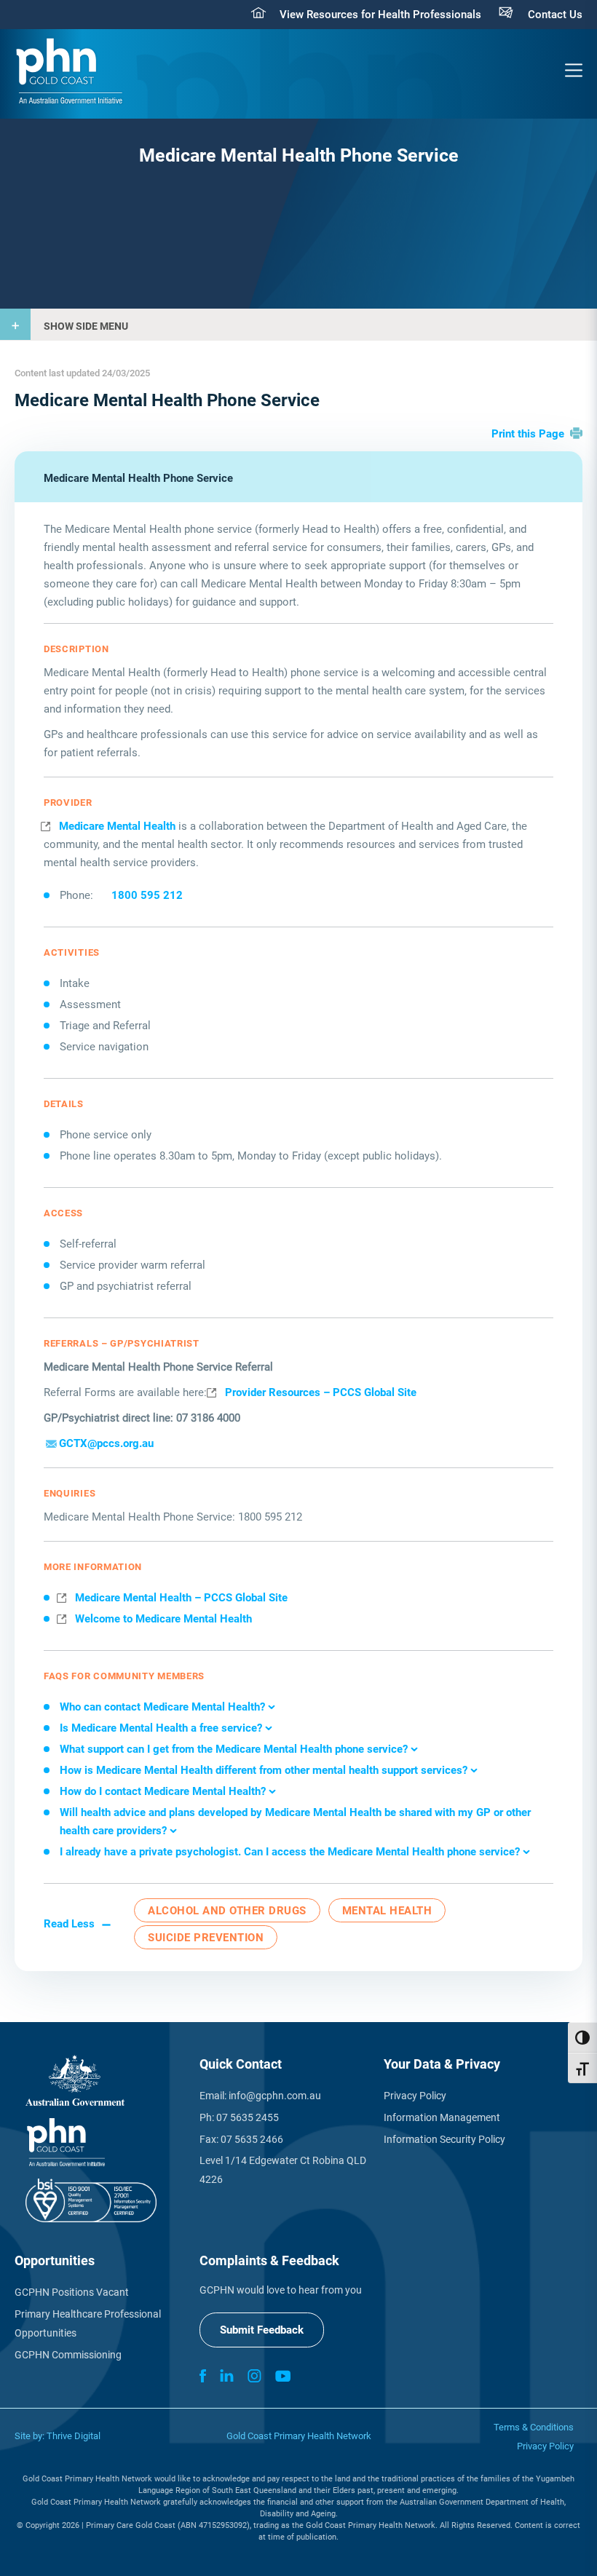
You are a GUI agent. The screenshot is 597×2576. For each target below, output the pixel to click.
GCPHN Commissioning (68, 2355)
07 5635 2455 (248, 2117)
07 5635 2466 (252, 2139)
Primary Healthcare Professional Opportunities (88, 2323)
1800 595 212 (147, 895)
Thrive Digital (74, 2436)
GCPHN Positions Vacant (72, 2292)
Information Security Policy (444, 2139)
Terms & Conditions (534, 2427)
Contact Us (555, 15)
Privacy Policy (415, 2096)
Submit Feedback (262, 2330)
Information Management (442, 2117)
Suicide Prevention (206, 1938)
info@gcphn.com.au (275, 2096)
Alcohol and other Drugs (227, 1911)
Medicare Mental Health (117, 826)
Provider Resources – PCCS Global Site (321, 1392)
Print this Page (528, 434)
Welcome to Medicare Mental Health (163, 1619)
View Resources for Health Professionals (380, 15)
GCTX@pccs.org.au (106, 1443)
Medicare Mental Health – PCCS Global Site (181, 1598)
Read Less (69, 1924)
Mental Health (387, 1911)
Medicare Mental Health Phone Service (138, 478)
